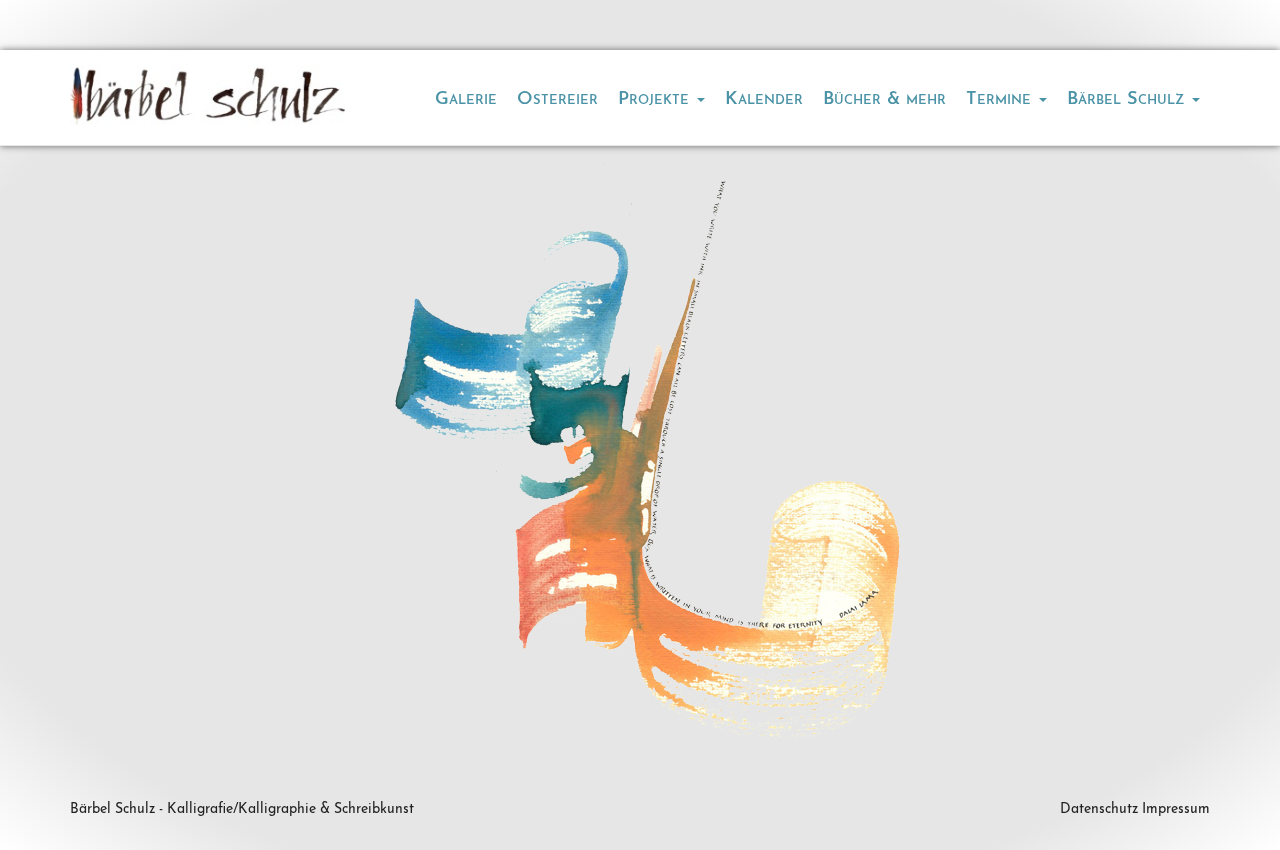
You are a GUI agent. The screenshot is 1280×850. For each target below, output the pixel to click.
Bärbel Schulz (1128, 99)
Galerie (466, 99)
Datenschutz (1099, 809)
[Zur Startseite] (207, 95)
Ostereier (557, 99)
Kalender (764, 99)
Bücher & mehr (884, 99)
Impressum (1176, 809)
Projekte (656, 99)
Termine (1001, 99)
